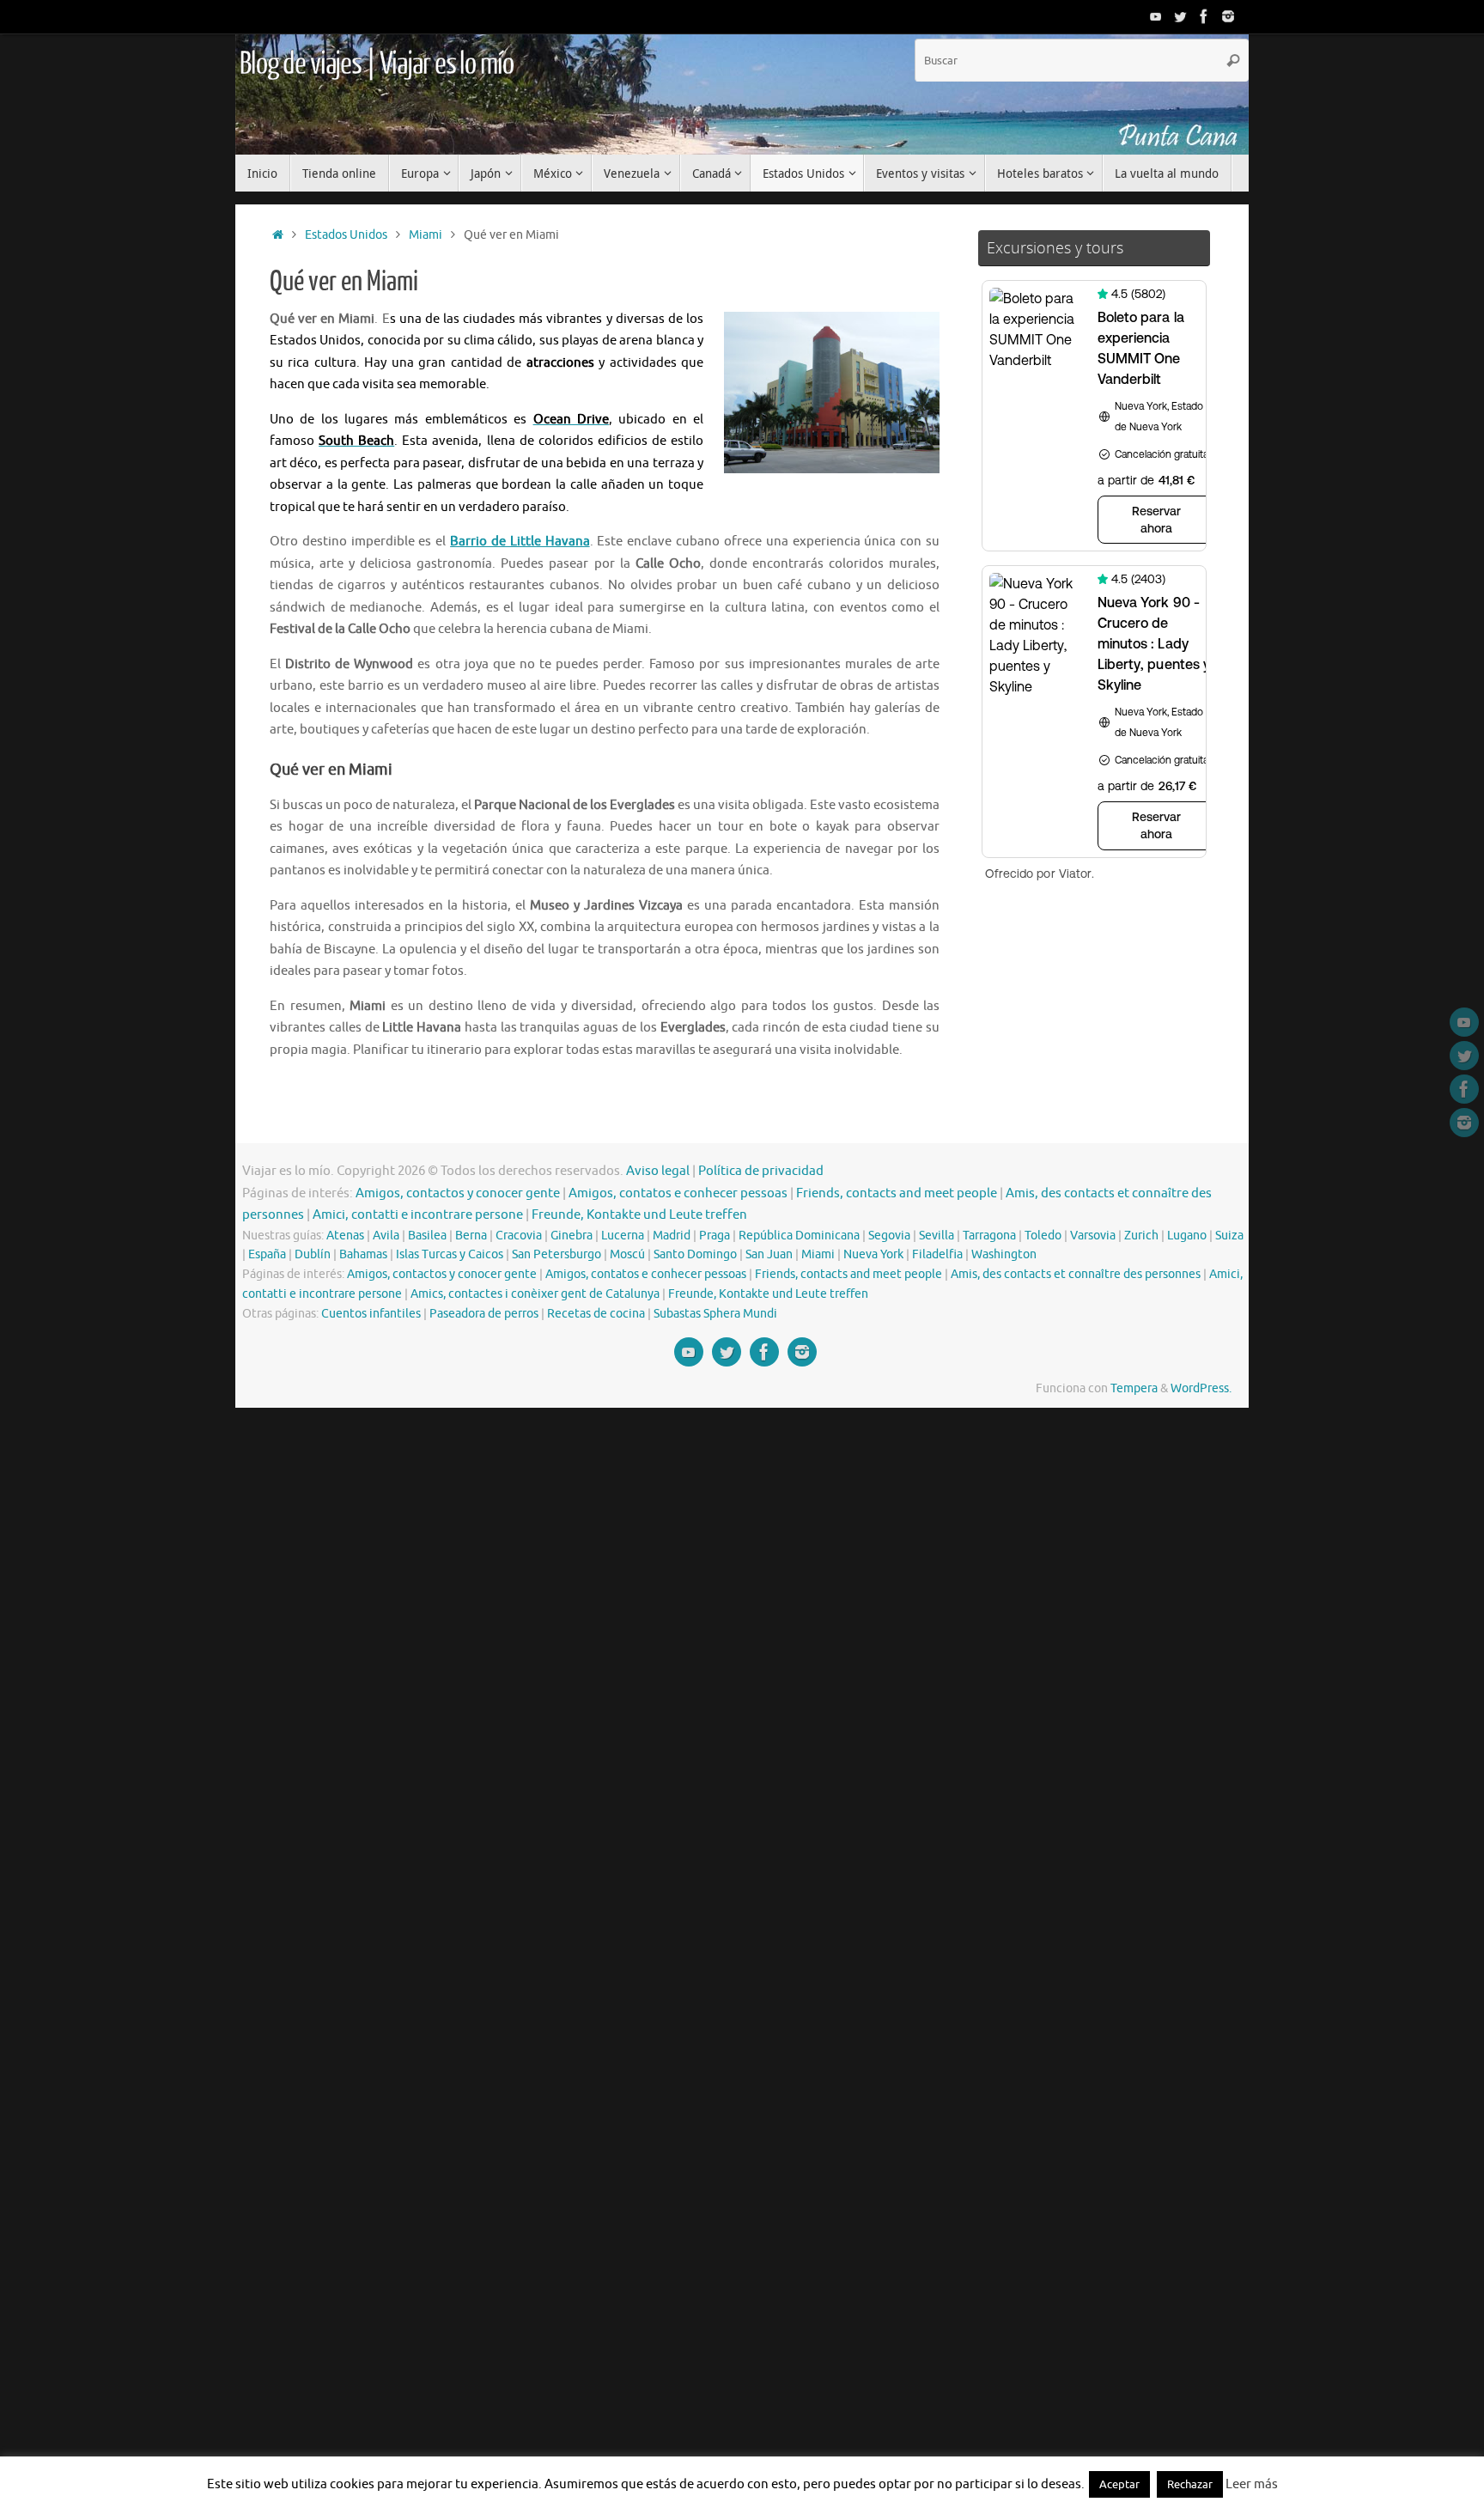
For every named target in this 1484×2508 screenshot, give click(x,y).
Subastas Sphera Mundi (715, 1314)
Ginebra (572, 1236)
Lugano (1187, 1236)
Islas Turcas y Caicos (450, 1254)
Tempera (1134, 1388)
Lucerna (623, 1236)
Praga (715, 1236)
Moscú (627, 1254)
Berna (471, 1236)
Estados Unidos (346, 235)
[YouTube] (1156, 16)
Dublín (313, 1254)
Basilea (427, 1236)
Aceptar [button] (1119, 2484)
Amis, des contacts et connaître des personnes (1076, 1274)
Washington (1004, 1254)
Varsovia (1093, 1236)
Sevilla (937, 1236)
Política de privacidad (761, 1171)
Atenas (345, 1236)
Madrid (672, 1236)
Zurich (1141, 1236)
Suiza (1229, 1236)
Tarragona (989, 1236)
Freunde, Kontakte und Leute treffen (639, 1215)
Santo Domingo (695, 1254)
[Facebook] (1204, 16)
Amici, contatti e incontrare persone (418, 1215)
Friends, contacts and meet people (897, 1193)
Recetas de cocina (596, 1314)
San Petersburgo (556, 1254)
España (267, 1254)
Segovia (889, 1236)
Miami (426, 235)
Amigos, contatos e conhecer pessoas (678, 1193)
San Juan (769, 1254)
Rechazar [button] (1190, 2484)
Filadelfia (937, 1254)
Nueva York (873, 1254)
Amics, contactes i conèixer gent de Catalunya (535, 1294)
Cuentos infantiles (371, 1314)
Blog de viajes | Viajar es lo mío (376, 64)
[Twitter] (1180, 16)
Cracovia (519, 1236)
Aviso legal (658, 1171)
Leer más (1252, 2484)
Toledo (1043, 1236)
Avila (386, 1236)
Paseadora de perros (484, 1314)
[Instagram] (1228, 16)
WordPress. (1201, 1388)
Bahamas (363, 1254)
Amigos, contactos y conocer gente (458, 1193)
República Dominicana (799, 1236)
